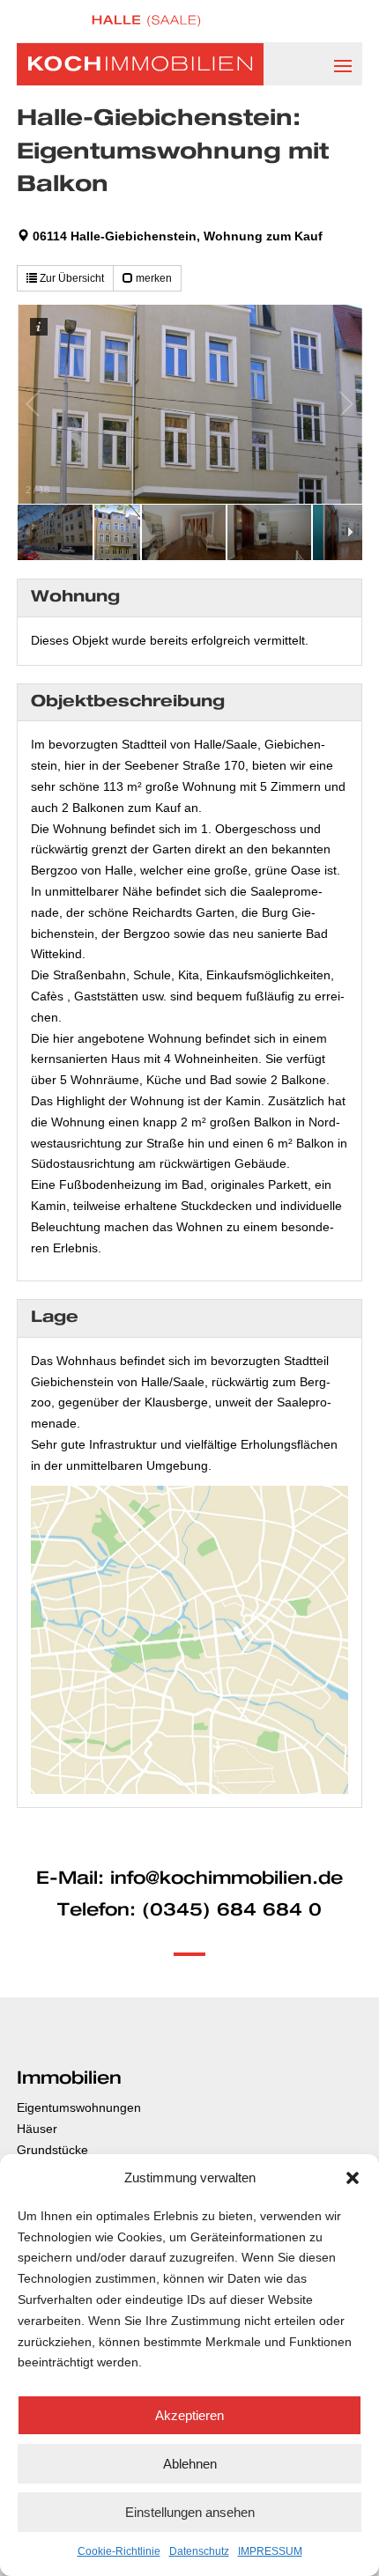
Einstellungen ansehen (190, 2512)
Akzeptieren (189, 2415)
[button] (353, 2178)
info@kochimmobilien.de (227, 1878)
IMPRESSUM (270, 2551)
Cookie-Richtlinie (119, 2551)
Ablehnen (190, 2464)
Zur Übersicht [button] (71, 278)
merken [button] (152, 278)
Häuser (37, 2129)
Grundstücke (52, 2150)
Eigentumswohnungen (79, 2107)
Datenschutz (199, 2551)
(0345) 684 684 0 (232, 1910)
